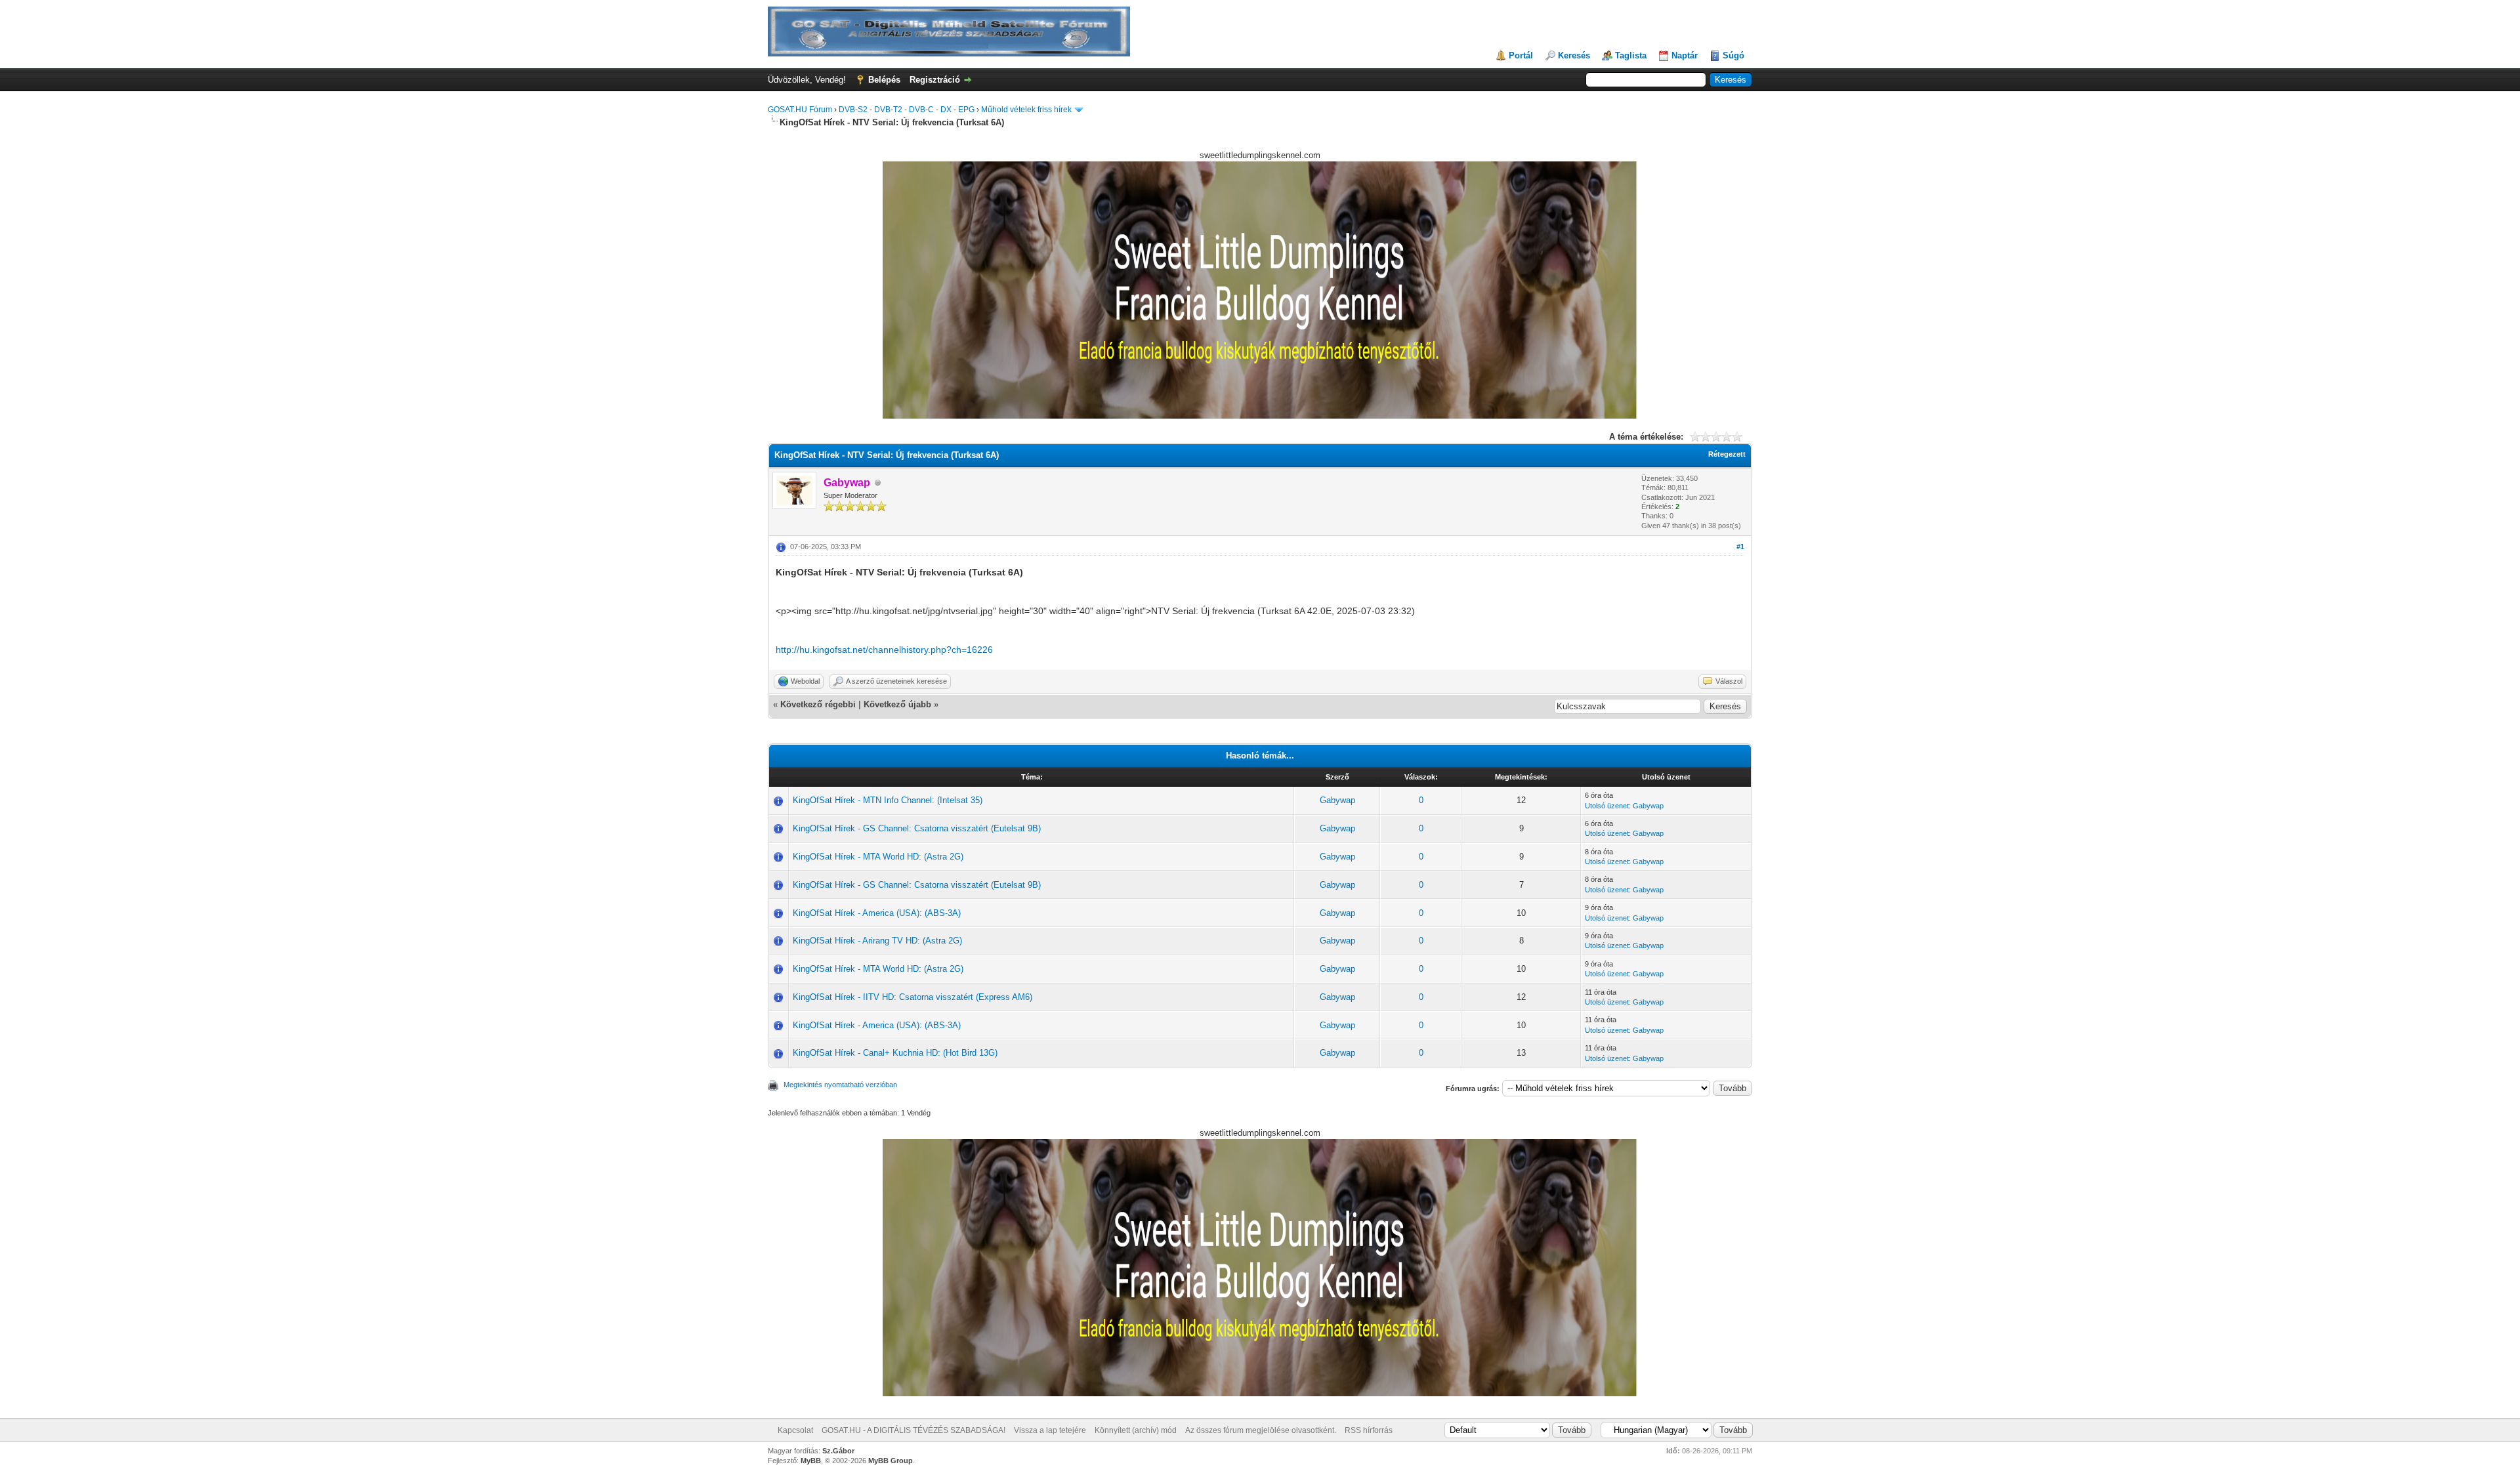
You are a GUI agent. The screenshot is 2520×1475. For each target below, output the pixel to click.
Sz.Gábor (838, 1451)
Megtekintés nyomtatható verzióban (840, 1085)
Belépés (884, 80)
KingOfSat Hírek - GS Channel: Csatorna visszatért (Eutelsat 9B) (917, 828)
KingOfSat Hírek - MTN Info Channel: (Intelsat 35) (888, 800)
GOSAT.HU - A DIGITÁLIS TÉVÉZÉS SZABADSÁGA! (913, 1430)
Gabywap (1337, 800)
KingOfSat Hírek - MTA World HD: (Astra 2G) (878, 857)
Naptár (1685, 55)
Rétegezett (1727, 454)
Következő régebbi (818, 704)
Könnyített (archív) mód (1136, 1430)
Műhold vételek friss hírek (1026, 110)
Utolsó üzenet (1607, 806)
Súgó (1733, 55)
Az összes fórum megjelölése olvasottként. (1261, 1430)
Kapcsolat (795, 1430)
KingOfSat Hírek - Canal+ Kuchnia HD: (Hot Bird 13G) (895, 1053)
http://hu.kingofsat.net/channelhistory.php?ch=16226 (884, 650)
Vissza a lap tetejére (1050, 1430)
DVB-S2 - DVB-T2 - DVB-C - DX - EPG (907, 110)
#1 (1740, 547)
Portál (1521, 55)
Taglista (1631, 55)
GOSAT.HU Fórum (800, 110)
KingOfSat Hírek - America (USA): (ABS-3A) (877, 913)
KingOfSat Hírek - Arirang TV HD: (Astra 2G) (877, 941)
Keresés (1574, 55)
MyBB (811, 1461)
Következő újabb (897, 704)
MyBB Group (891, 1461)
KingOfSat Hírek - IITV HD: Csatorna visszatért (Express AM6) (913, 997)
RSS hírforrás (1369, 1430)
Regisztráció (935, 80)
